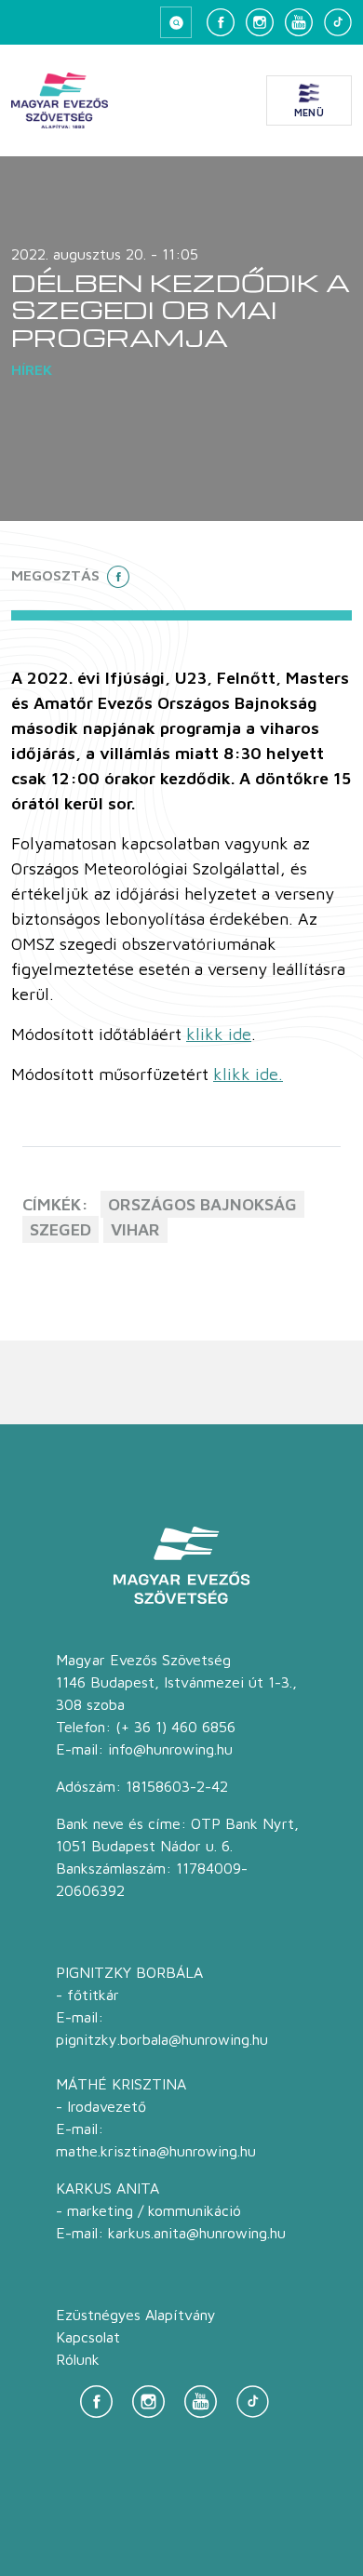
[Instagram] (260, 22)
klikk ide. (248, 1074)
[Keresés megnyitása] (176, 22)
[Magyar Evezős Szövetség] (60, 100)
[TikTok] (338, 22)
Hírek (32, 369)
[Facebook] (221, 22)
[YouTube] (299, 22)
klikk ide (219, 1034)
